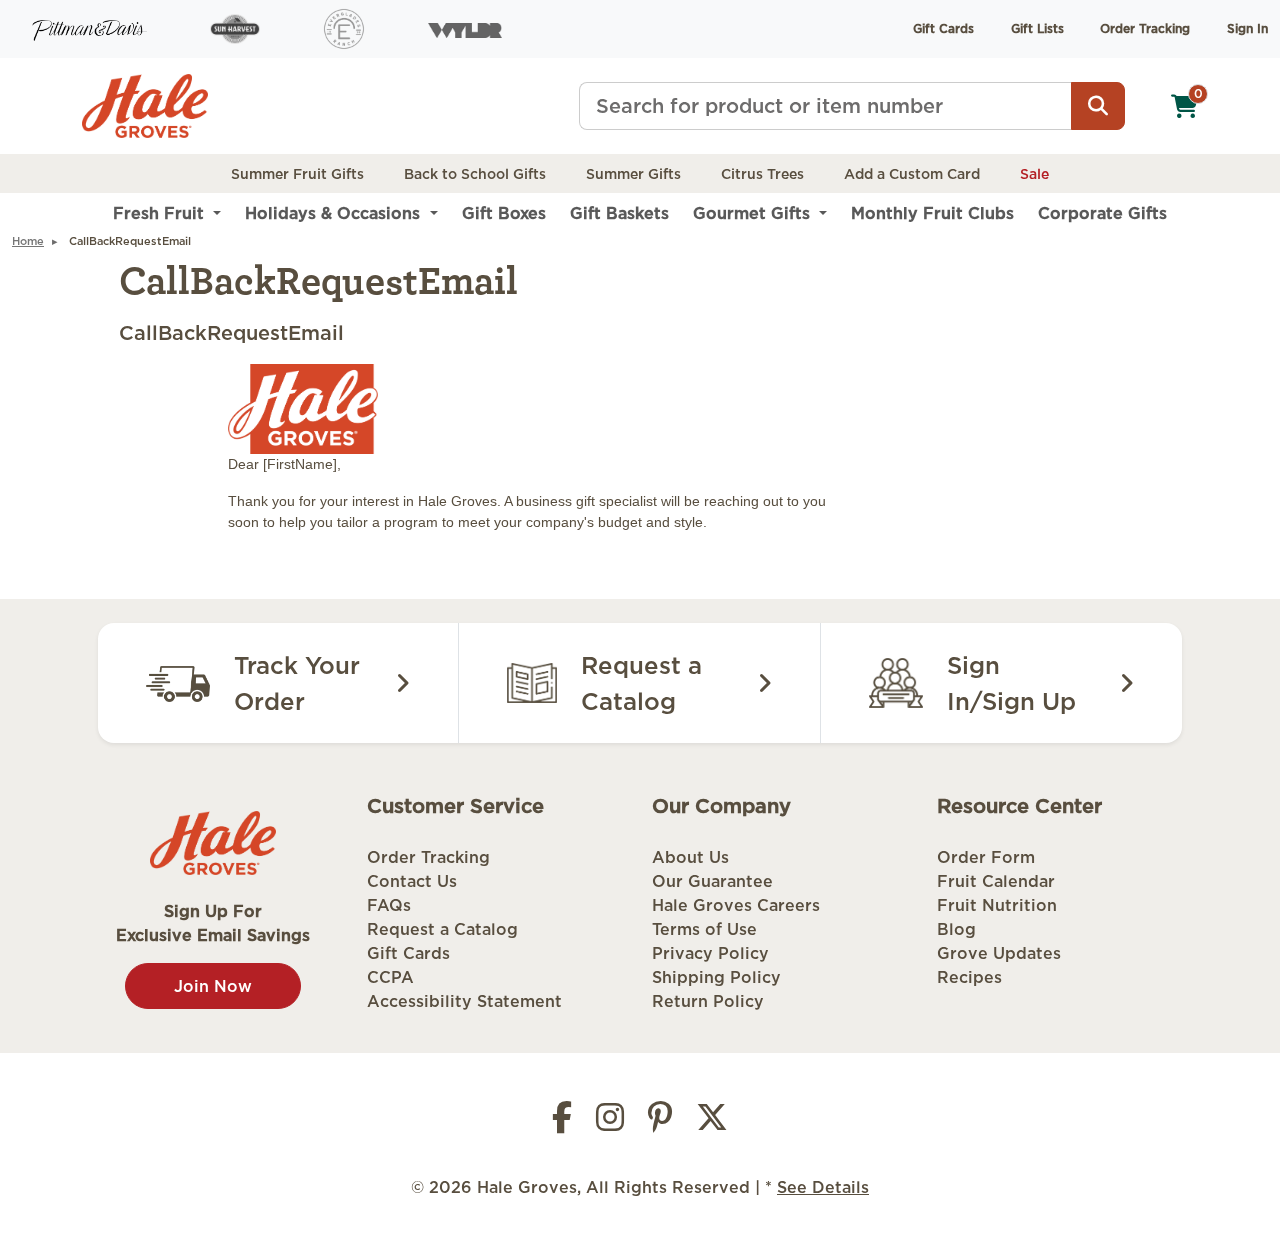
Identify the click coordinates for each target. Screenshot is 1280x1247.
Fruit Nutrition (997, 905)
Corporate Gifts (1102, 213)
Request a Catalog (442, 929)
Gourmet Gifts (754, 213)
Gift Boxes (504, 213)
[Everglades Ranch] (344, 29)
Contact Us (412, 881)
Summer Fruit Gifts (297, 174)
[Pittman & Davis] (89, 29)
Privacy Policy (710, 953)
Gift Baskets (619, 213)
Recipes (969, 977)
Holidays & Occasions (335, 213)
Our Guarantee (712, 881)
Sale (1034, 174)
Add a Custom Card (912, 174)
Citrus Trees (762, 174)
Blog (956, 929)
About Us (690, 857)
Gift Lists (1037, 28)
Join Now (213, 986)
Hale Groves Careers (736, 905)
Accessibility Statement (464, 1001)
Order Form (986, 857)
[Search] (1098, 106)
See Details (823, 1187)
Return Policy (708, 1001)
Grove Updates (999, 953)
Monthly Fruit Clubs (932, 213)
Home (28, 241)
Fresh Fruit (161, 213)
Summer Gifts (633, 174)
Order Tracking (1145, 28)
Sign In (1247, 28)
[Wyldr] (465, 29)
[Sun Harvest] (235, 28)
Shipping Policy (716, 977)
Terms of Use (704, 929)
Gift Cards (943, 28)
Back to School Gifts (475, 174)
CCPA (390, 977)
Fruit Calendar (996, 881)
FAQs (389, 905)
